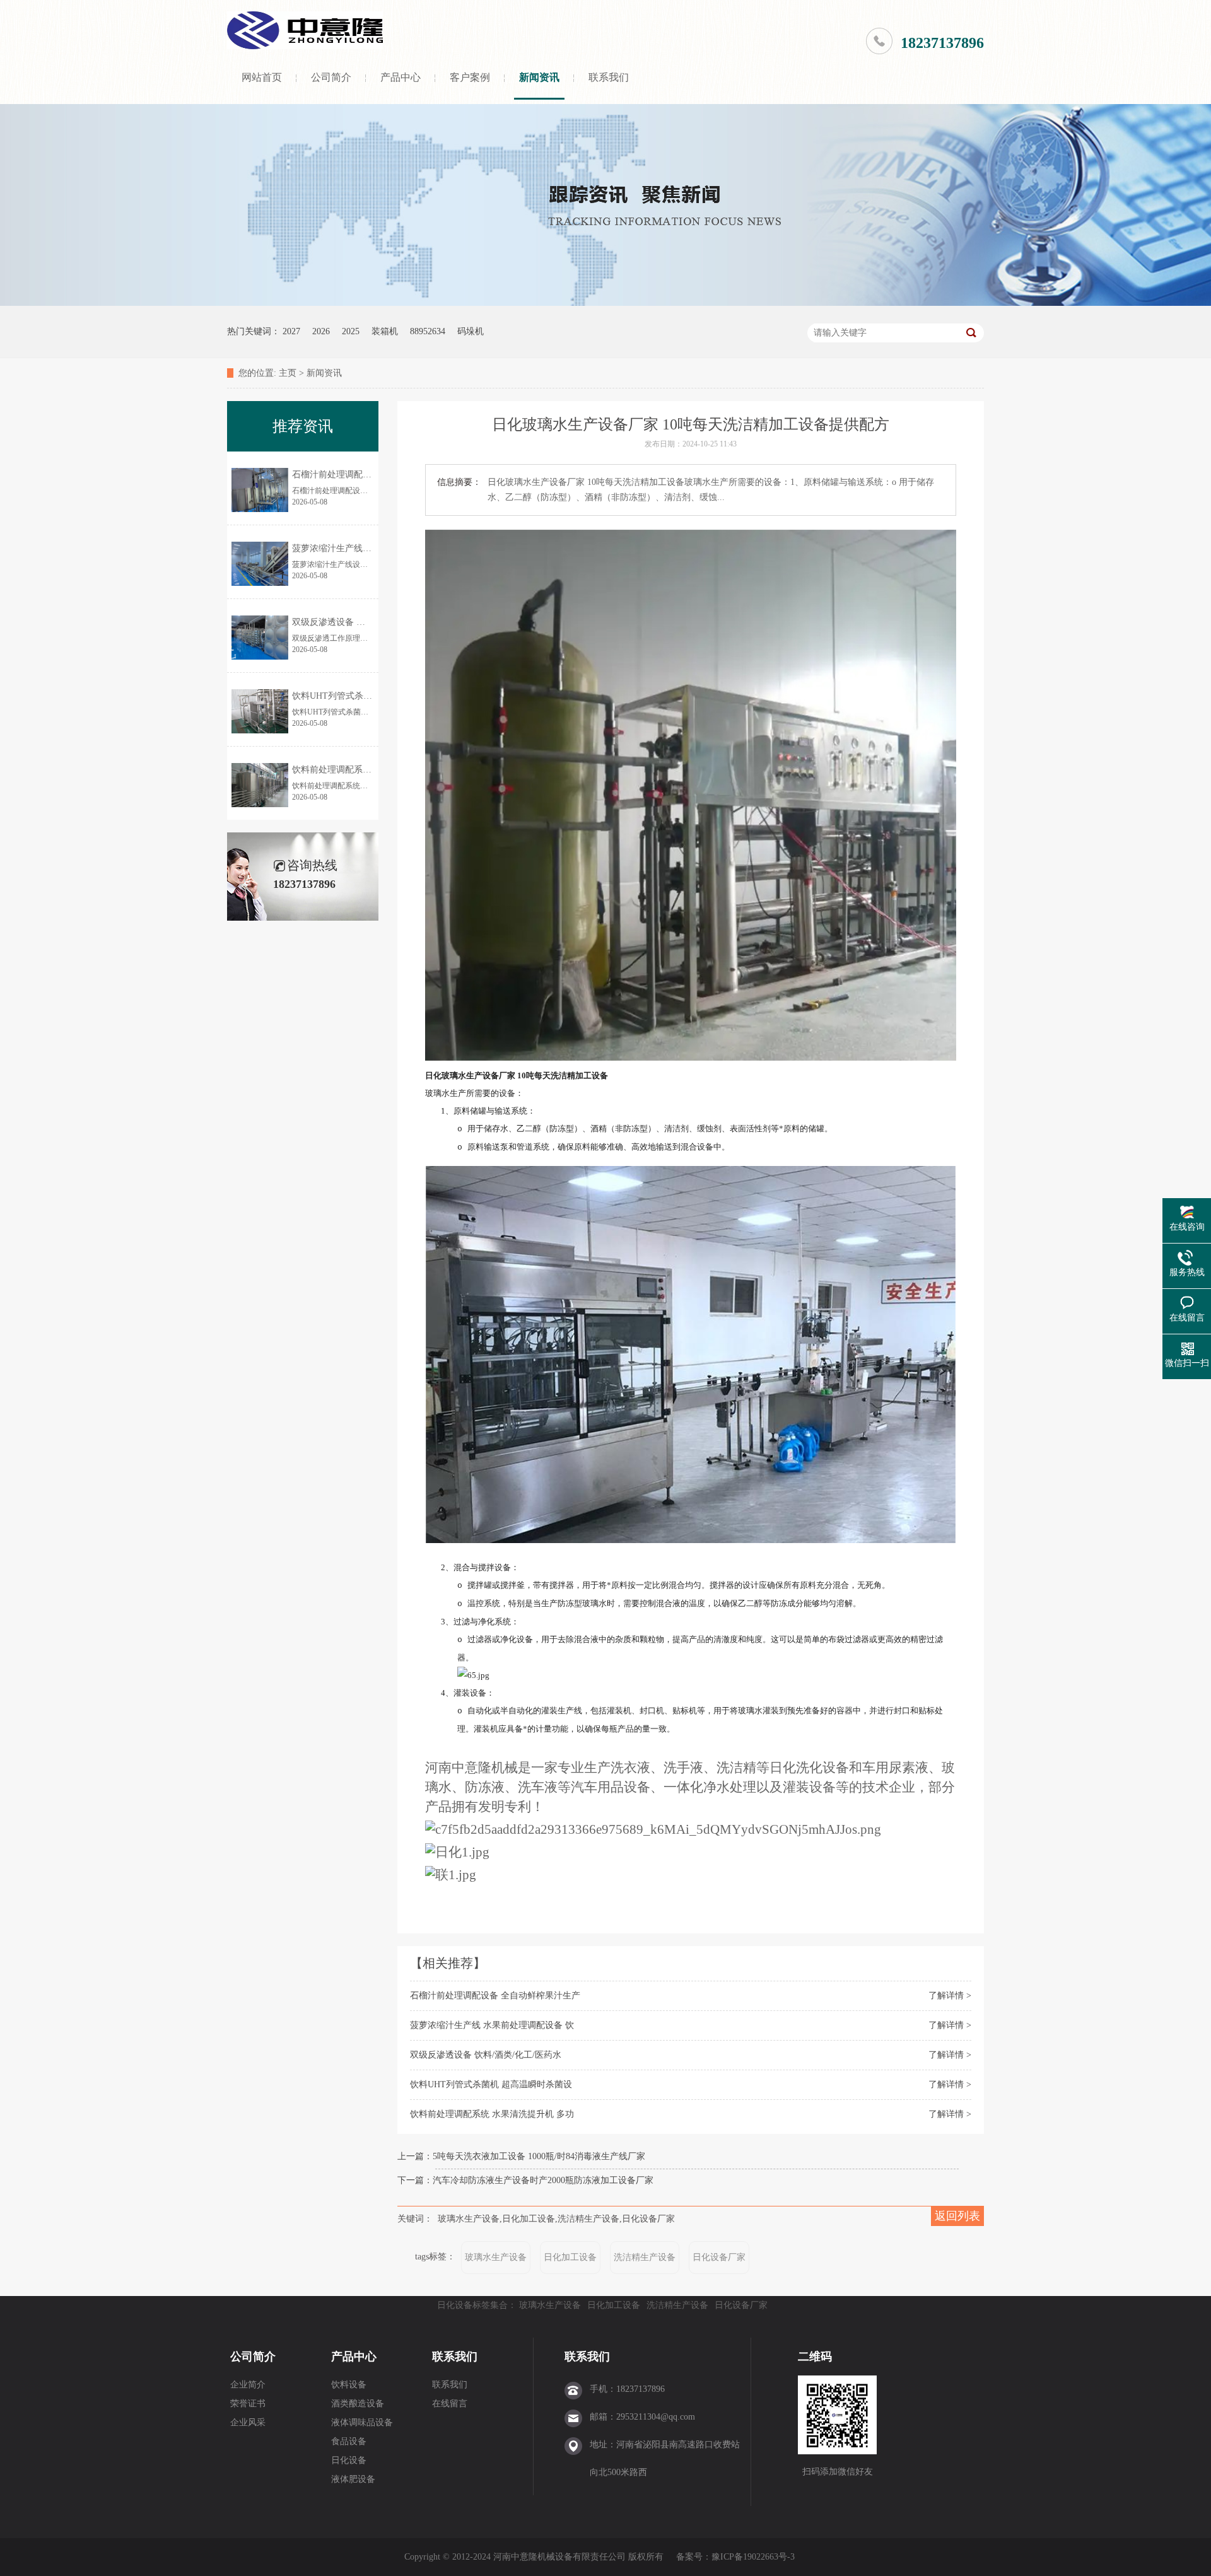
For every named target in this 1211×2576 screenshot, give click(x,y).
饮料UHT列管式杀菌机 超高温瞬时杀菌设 (491, 2084)
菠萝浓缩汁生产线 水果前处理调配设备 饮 (492, 2025)
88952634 (428, 331)
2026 (321, 331)
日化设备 (349, 2460)
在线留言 (450, 2404)
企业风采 (248, 2422)
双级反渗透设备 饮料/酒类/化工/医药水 (486, 2055)
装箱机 (385, 331)
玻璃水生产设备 (496, 2257)
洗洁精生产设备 (645, 2257)
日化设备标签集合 (472, 2305)
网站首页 (262, 77)
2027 (291, 331)
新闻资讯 (539, 77)
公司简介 (331, 77)
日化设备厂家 (719, 2257)
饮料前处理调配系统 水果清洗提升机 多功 (492, 2114)
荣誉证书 (248, 2404)
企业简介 (248, 2385)
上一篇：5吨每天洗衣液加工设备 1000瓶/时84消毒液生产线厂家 (521, 2156)
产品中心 (401, 77)
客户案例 (470, 77)
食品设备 (349, 2441)
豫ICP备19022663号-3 (753, 2557)
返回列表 (957, 2216)
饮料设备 (349, 2385)
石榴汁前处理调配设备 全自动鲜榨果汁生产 (495, 1996)
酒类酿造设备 (358, 2404)
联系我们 (609, 77)
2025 (351, 331)
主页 (288, 373)
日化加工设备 (570, 2257)
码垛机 (471, 331)
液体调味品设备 (362, 2422)
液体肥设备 (353, 2479)
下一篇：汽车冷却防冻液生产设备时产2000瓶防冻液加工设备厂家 (525, 2180)
